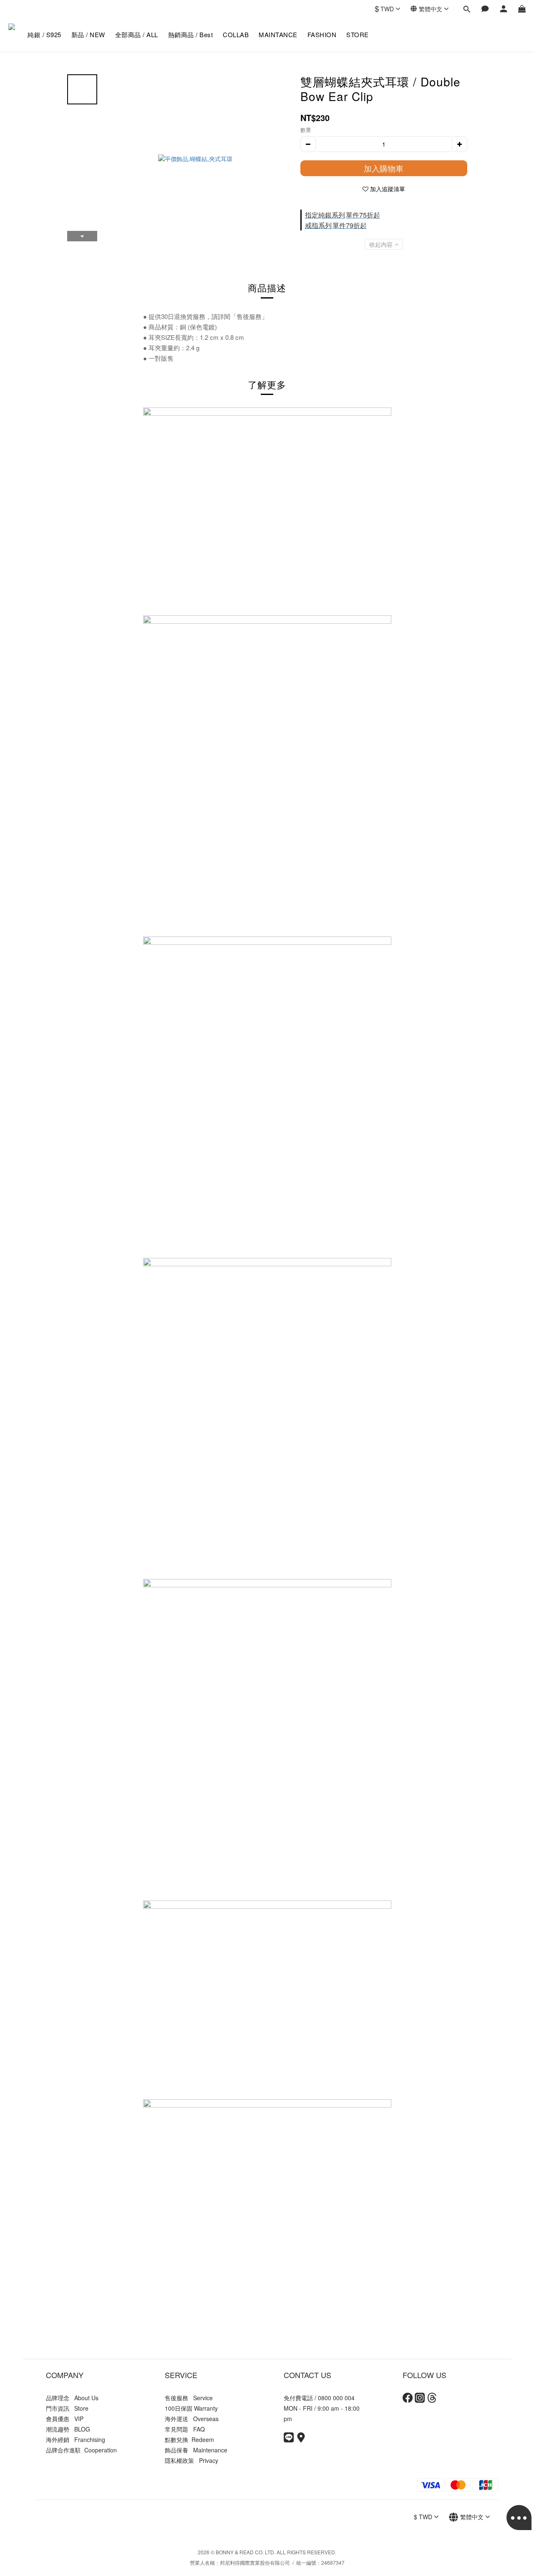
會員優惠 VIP (65, 2419)
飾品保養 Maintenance (196, 2450)
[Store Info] (301, 2440)
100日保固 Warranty (191, 2408)
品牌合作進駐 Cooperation (81, 2450)
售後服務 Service (189, 2398)
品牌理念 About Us (72, 2398)
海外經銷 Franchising (76, 2439)
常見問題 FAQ (185, 2429)
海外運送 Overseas (192, 2419)
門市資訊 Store (67, 2408)
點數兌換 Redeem (189, 2439)
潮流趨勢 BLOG (68, 2429)
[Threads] (432, 2400)
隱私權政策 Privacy (191, 2460)
